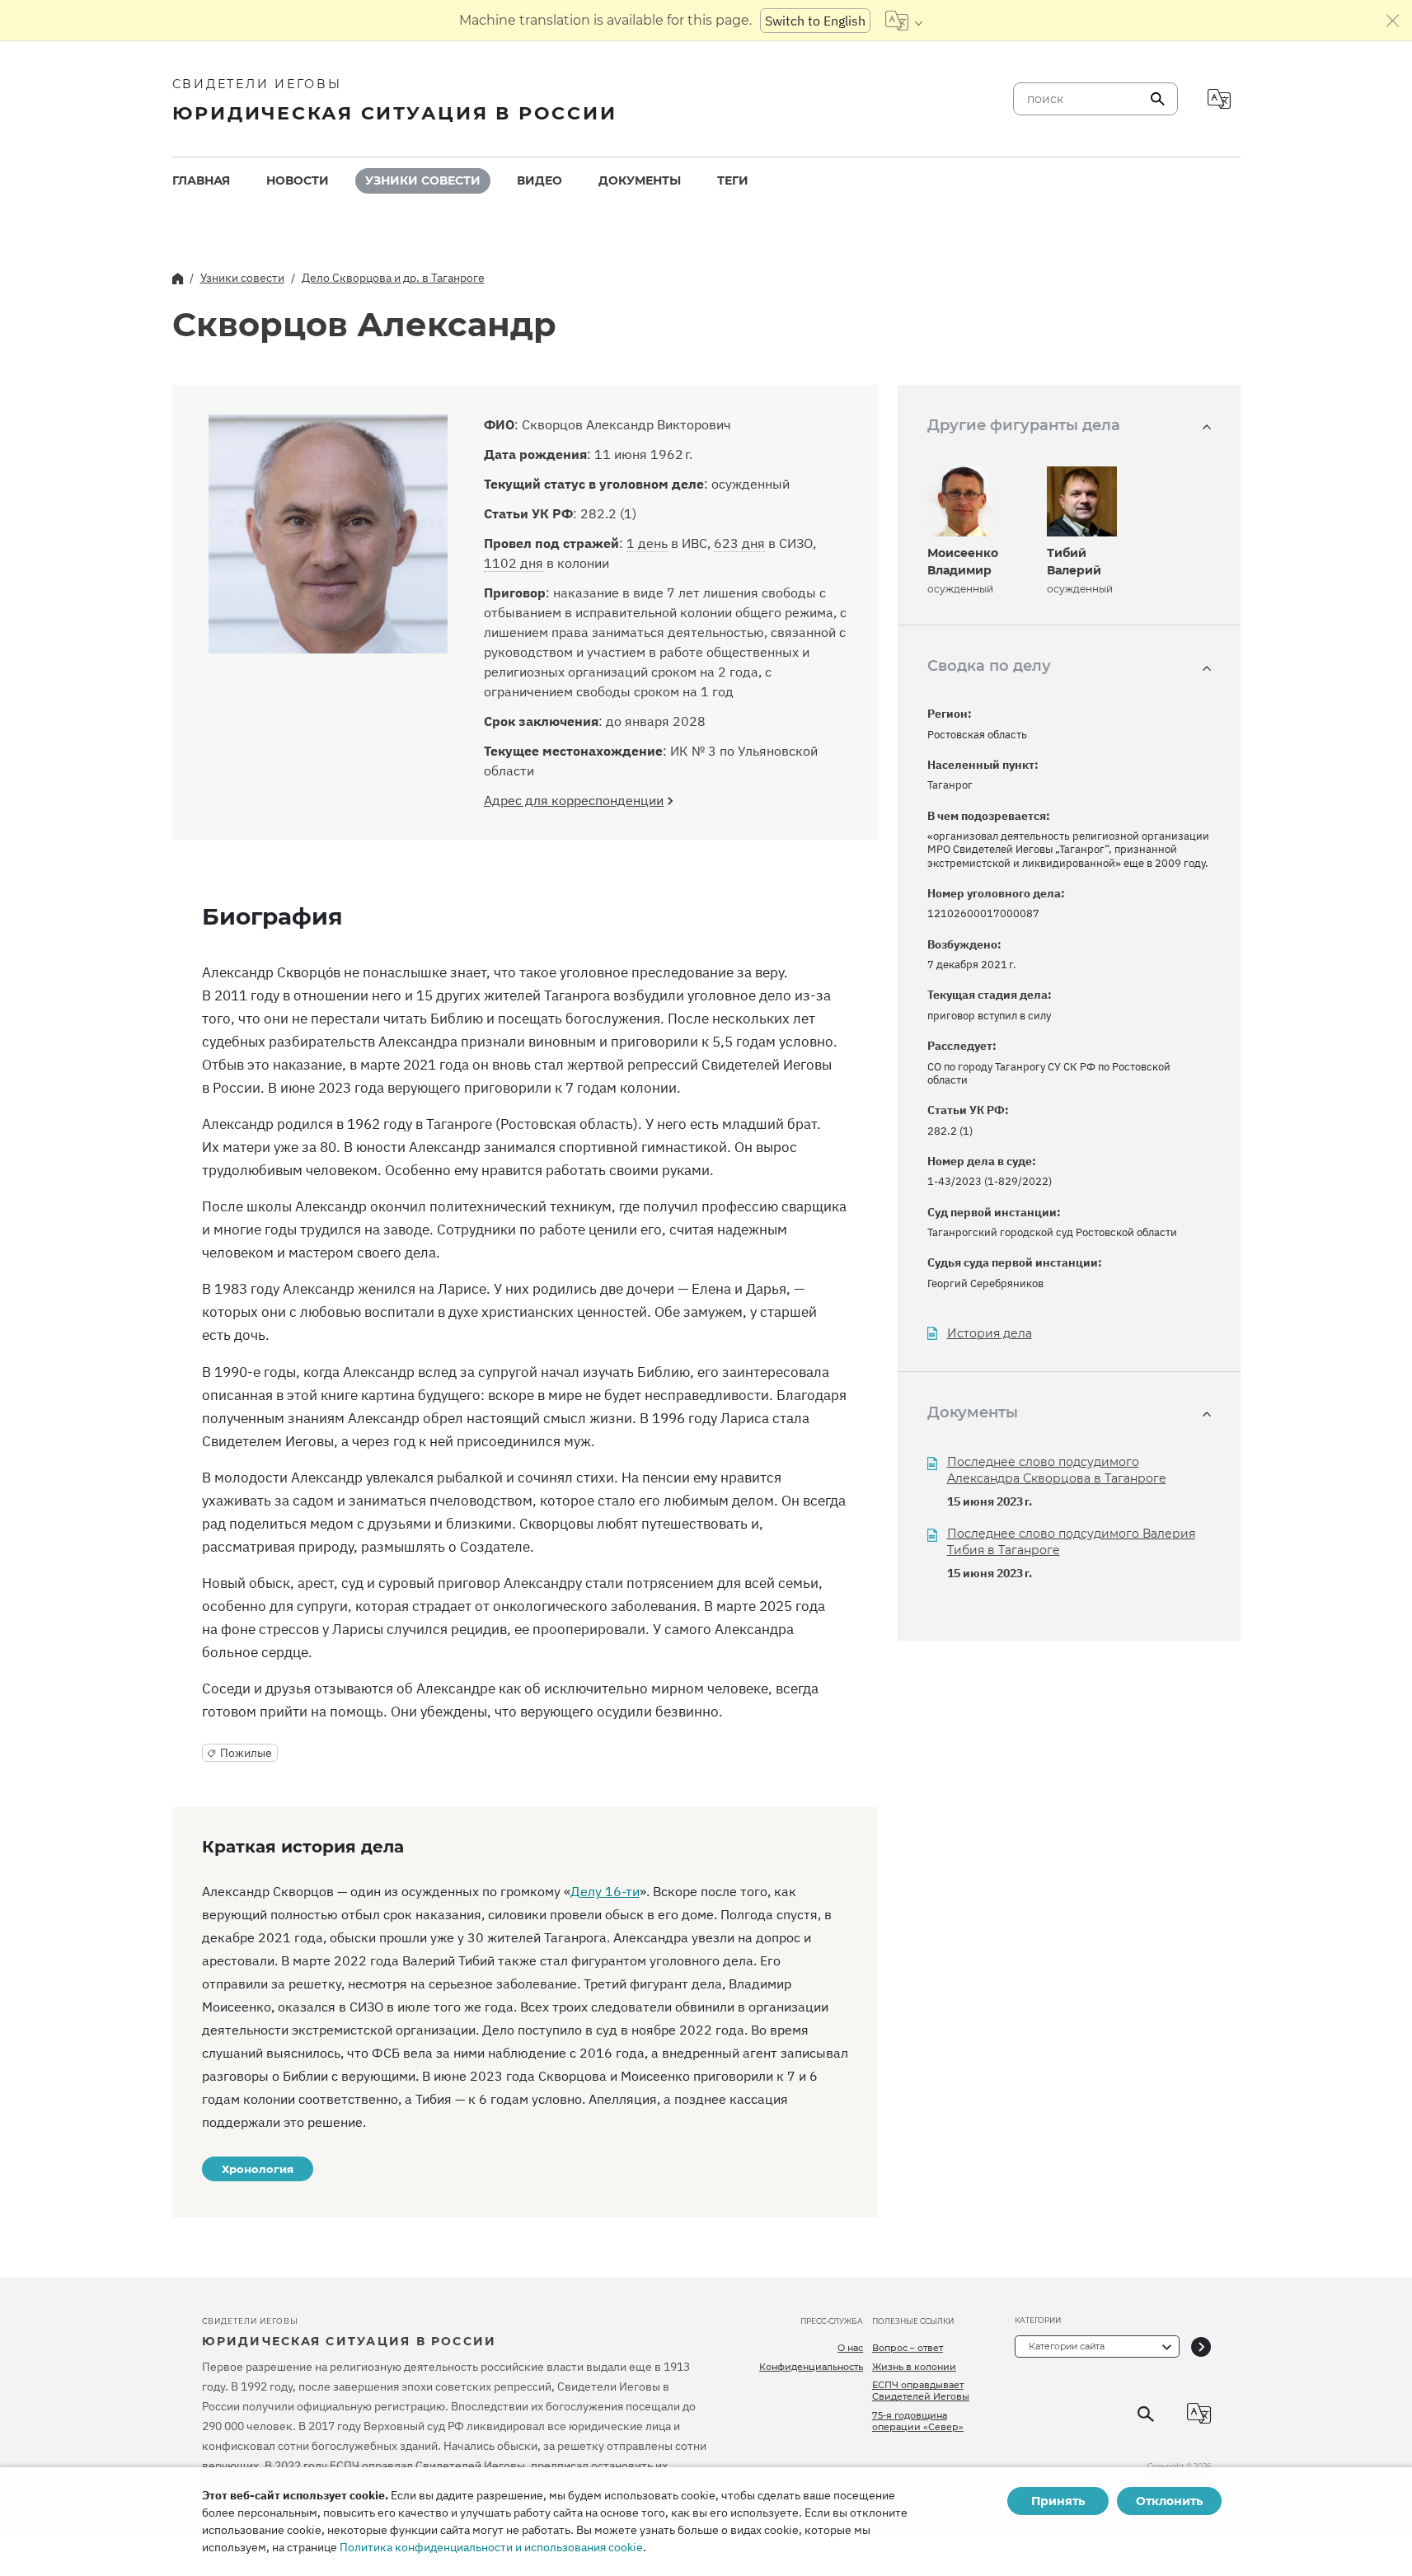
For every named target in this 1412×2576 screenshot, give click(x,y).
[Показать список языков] (904, 21)
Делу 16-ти (605, 1891)
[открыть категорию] (1201, 2347)
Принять (1058, 2501)
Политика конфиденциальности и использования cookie (491, 2547)
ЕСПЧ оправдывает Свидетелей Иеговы (921, 2391)
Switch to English (815, 21)
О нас (850, 2348)
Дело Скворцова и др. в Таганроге (393, 278)
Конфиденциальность (811, 2367)
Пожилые (246, 1753)
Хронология (258, 2169)
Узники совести (423, 180)
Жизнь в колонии (914, 2367)
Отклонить (1169, 2501)
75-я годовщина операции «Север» (918, 2421)
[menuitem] (201, 181)
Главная (201, 180)
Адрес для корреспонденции (574, 800)
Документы (640, 180)
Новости (298, 180)
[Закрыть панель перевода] (1393, 21)
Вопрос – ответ (908, 2348)
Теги (733, 180)
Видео (539, 180)
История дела (990, 1334)
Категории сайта (1067, 2346)
